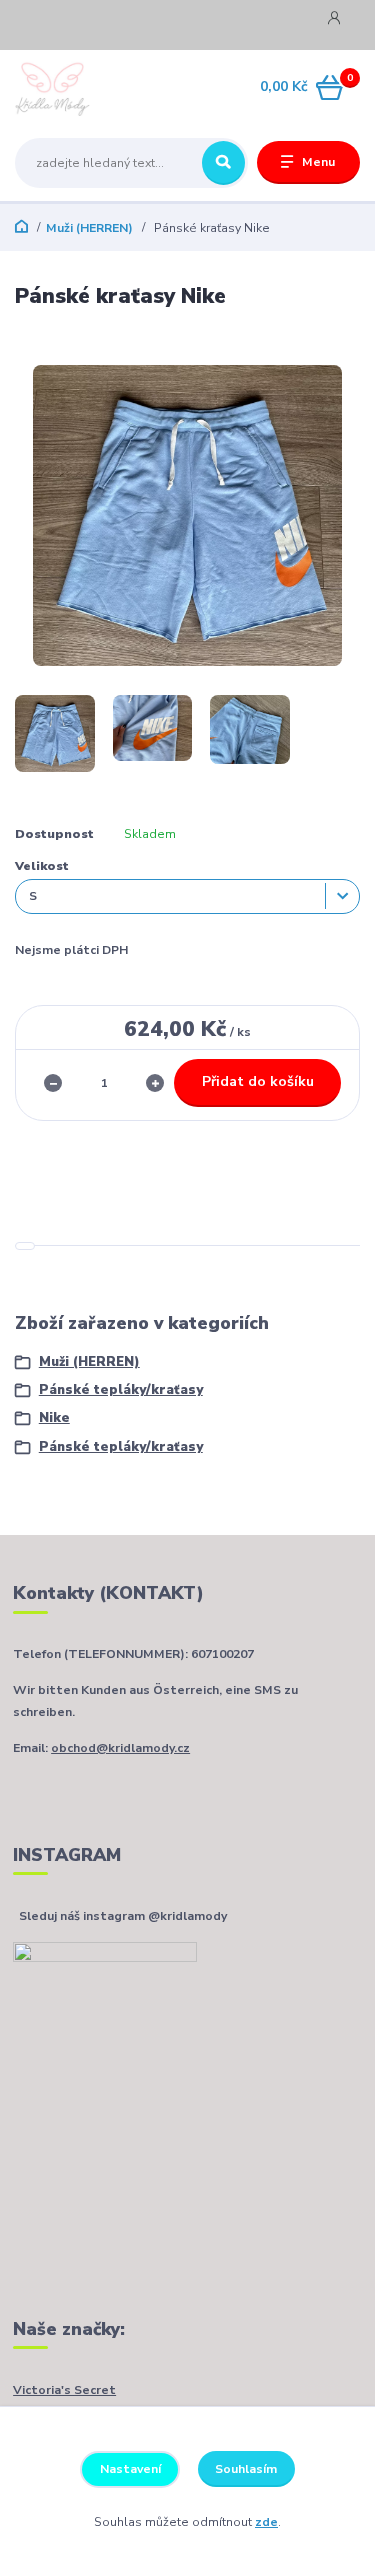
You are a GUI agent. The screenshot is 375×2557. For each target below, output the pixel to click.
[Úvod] (75, 88)
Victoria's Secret (64, 2390)
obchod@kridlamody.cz (120, 1748)
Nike (54, 1418)
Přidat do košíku (258, 1081)
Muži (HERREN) (89, 228)
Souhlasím (246, 2469)
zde (266, 2522)
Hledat (223, 163)
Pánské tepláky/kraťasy (121, 1390)
